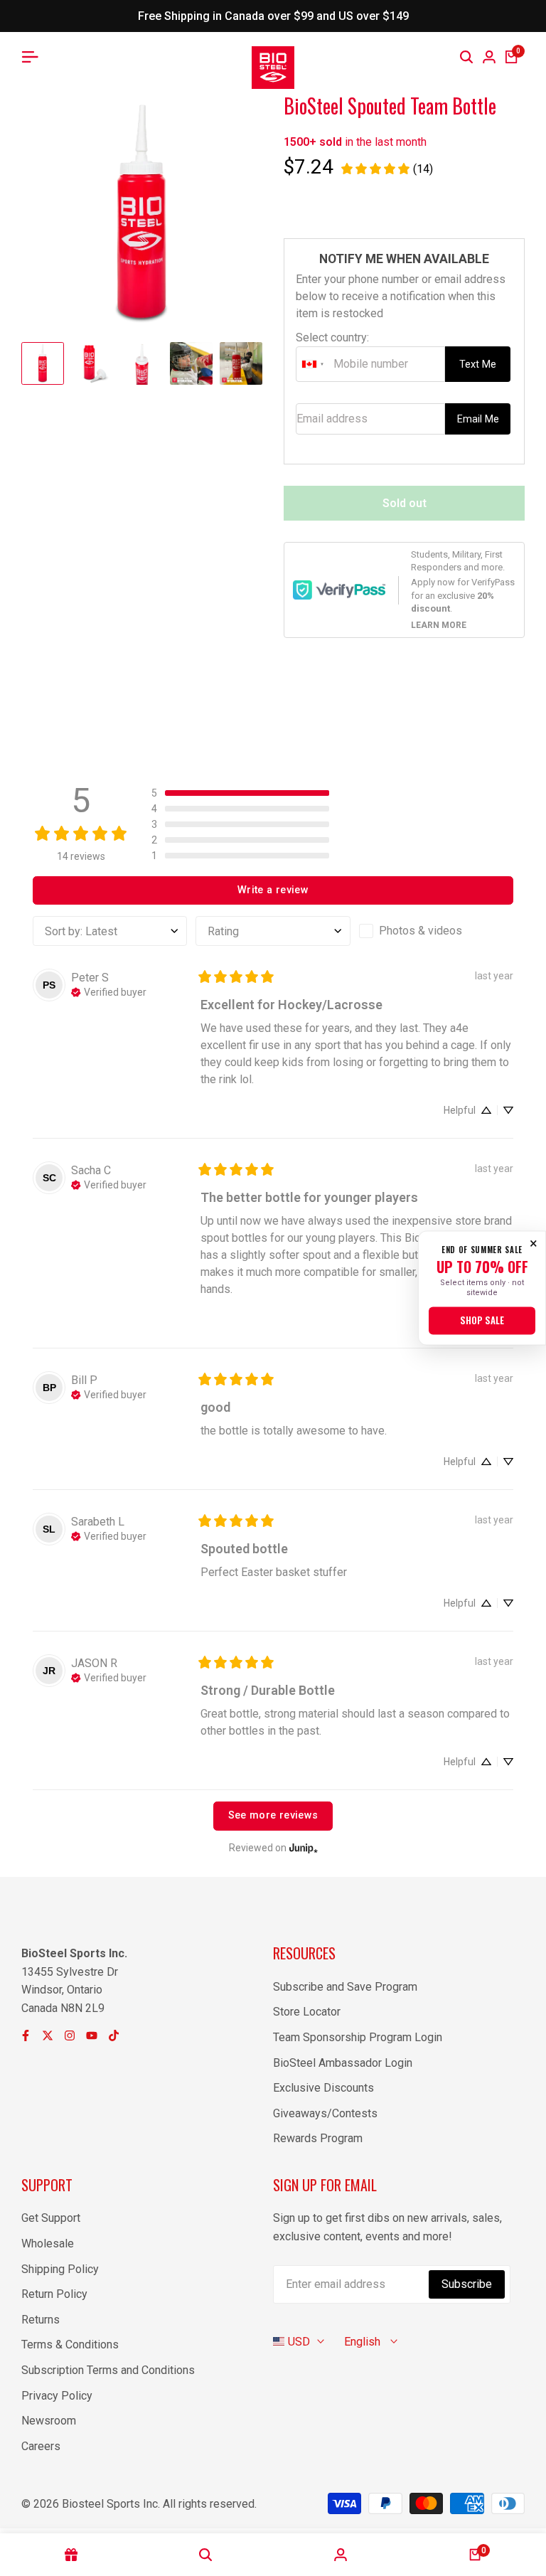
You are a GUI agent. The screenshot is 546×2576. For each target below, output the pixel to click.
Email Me (478, 419)
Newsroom (49, 2421)
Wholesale (48, 2244)
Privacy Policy (57, 2396)
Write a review (273, 890)
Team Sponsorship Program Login (358, 2037)
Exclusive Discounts (323, 2088)
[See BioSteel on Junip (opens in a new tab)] (304, 1848)
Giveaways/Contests (325, 2113)
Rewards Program (318, 2138)
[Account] (341, 2555)
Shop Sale (482, 1321)
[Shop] (71, 2555)
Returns (41, 2320)
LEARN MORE (439, 625)
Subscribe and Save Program (345, 1987)
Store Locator (307, 2012)
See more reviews (273, 1815)
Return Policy (54, 2294)
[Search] (466, 57)
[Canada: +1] (313, 364)
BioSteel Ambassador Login (343, 2063)
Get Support (51, 2218)
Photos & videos (421, 931)
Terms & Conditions (70, 2345)
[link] (386, 169)
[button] (240, 793)
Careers (41, 2446)
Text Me (478, 364)
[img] (109, 991)
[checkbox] (436, 931)
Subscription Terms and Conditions (108, 2370)
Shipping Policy (60, 2269)
